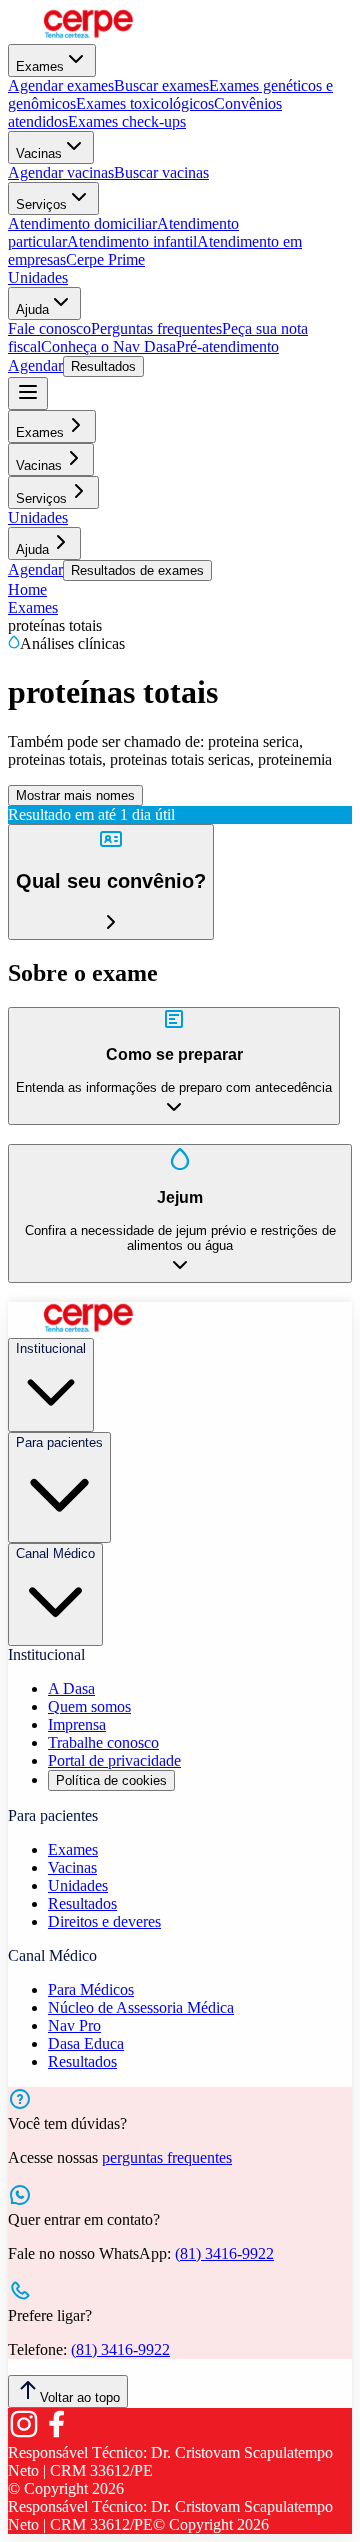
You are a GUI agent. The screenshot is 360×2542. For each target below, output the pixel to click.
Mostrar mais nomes (75, 795)
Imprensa (77, 1724)
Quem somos (89, 1706)
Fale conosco (49, 328)
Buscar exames (161, 85)
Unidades (38, 277)
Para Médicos (91, 1989)
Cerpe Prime (105, 259)
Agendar (35, 365)
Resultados (103, 366)
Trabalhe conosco (103, 1742)
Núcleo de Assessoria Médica (141, 2007)
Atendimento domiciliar (82, 223)
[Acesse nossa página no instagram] (24, 2434)
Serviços (41, 204)
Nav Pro (74, 2025)
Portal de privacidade (114, 1760)
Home (27, 589)
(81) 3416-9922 (224, 2253)
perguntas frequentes (167, 2157)
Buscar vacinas (161, 172)
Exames (40, 66)
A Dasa (71, 1688)
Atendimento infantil (132, 241)
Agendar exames (61, 85)
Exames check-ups (127, 121)
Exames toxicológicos (145, 103)
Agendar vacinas (61, 172)
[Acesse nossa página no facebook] (56, 2434)
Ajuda (32, 309)
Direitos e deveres (104, 1921)
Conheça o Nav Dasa (108, 346)
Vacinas (39, 153)
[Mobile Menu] (28, 393)
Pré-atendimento (227, 346)
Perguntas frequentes (156, 328)
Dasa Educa (86, 2043)
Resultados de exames (137, 570)
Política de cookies (111, 1780)
